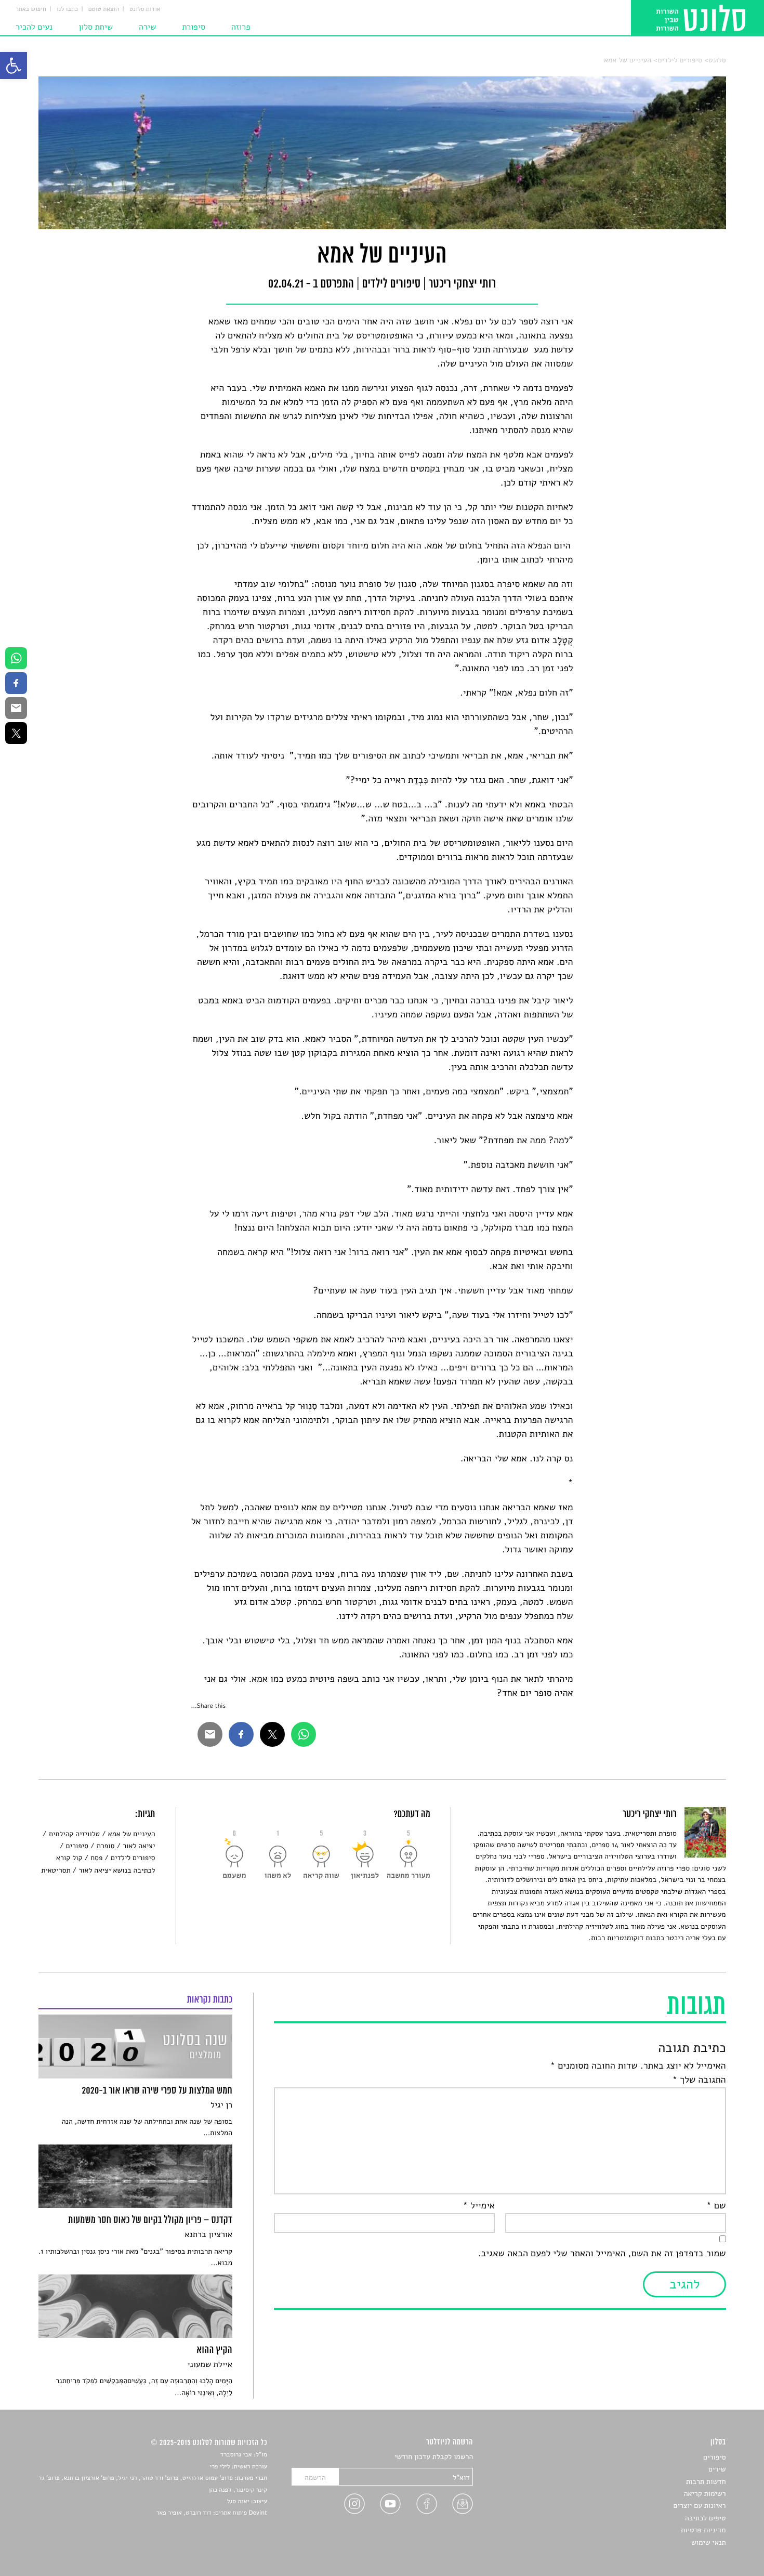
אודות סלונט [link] (145, 9)
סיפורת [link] (194, 27)
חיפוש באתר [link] (31, 9)
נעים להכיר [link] (34, 27)
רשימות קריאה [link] (705, 2494)
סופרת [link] (106, 1846)
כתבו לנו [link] (67, 9)
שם (716, 2206)
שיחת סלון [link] (96, 27)
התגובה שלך (699, 2080)
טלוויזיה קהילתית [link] (74, 1834)
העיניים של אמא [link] (628, 60)
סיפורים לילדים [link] (680, 60)
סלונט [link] (717, 60)
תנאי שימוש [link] (709, 2542)
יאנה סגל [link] (238, 2502)
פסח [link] (96, 1858)
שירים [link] (717, 2469)
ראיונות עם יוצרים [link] (700, 2506)
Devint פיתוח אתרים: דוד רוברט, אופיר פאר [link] (212, 2513)
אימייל (479, 2206)
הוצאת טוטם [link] (104, 9)
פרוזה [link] (241, 27)
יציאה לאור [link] (139, 1846)
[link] (14, 66)
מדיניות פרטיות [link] (703, 2530)
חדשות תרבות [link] (706, 2482)
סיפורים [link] (77, 1846)
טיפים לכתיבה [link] (706, 2518)
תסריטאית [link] (56, 1870)
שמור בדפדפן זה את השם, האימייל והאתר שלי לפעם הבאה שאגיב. (602, 2254)
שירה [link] (147, 27)
